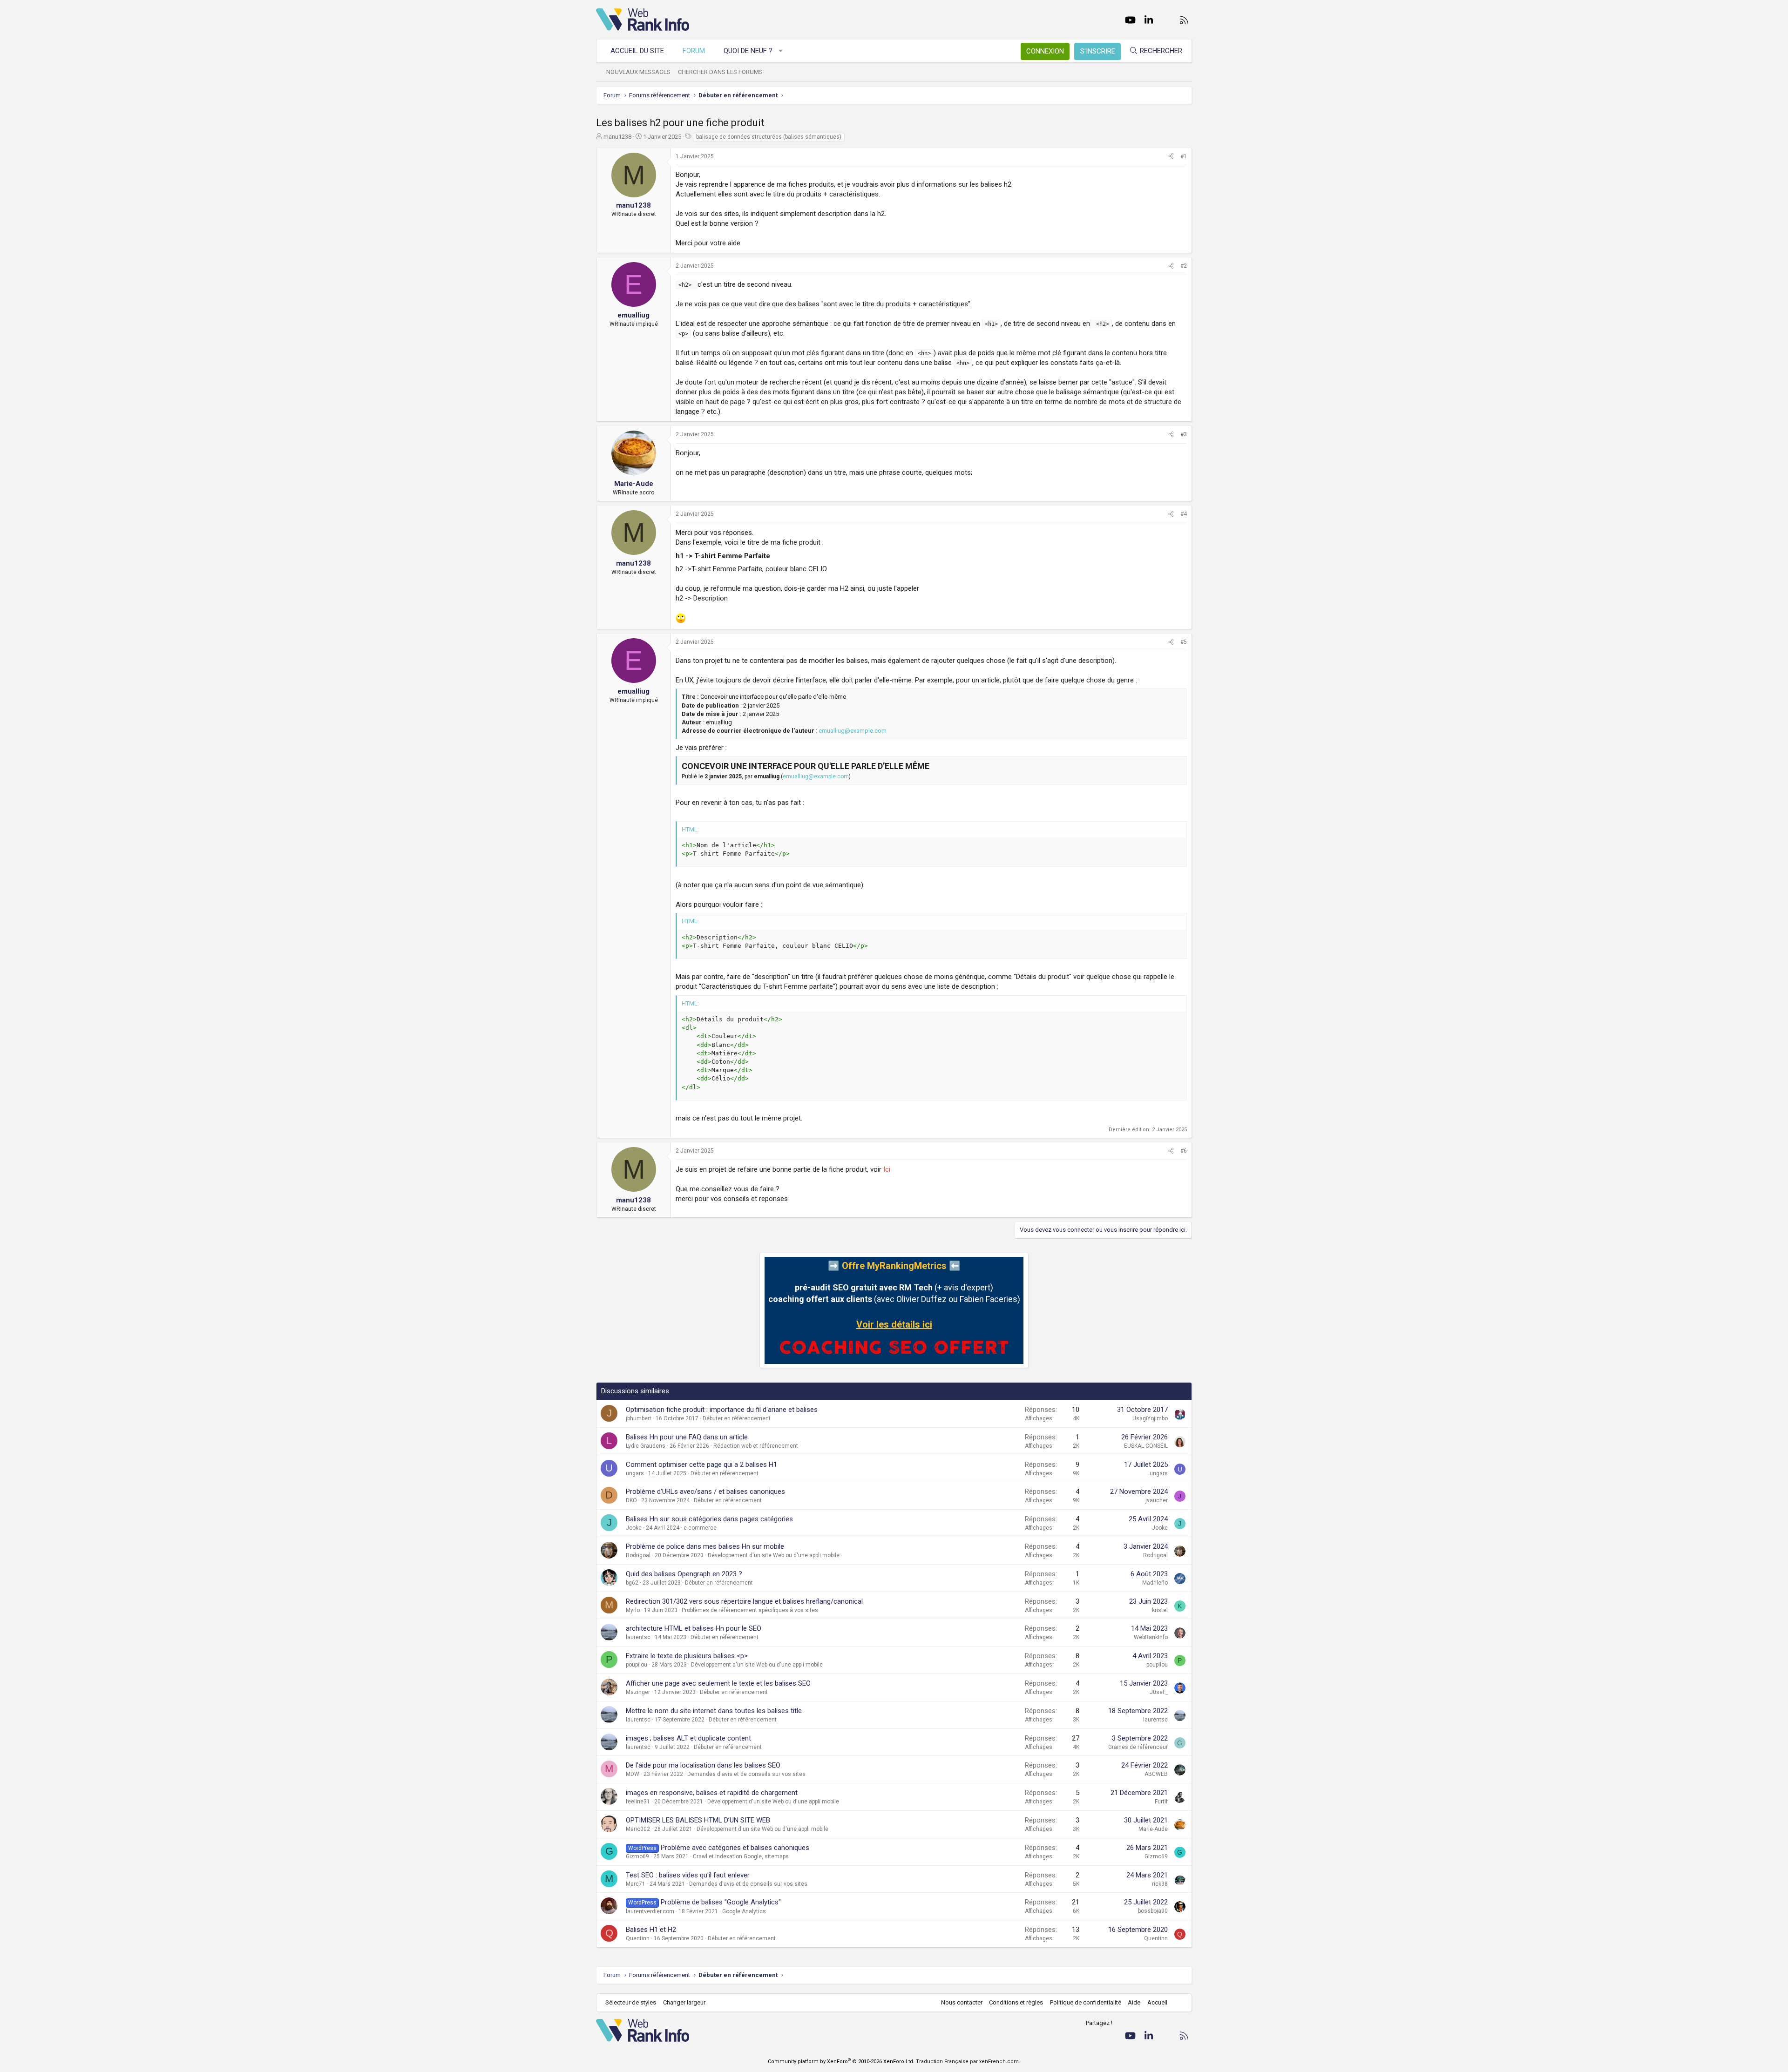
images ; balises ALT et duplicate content (688, 1738)
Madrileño (1155, 1583)
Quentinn (638, 1938)
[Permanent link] (773, 557)
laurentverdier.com (650, 1911)
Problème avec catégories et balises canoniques (735, 1848)
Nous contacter (962, 2002)
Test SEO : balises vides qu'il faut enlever (688, 1875)
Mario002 (638, 1829)
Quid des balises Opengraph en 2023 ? (684, 1574)
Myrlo (633, 1610)
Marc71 (636, 1884)
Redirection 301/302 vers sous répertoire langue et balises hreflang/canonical (744, 1601)
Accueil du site (637, 51)
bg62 (632, 1583)
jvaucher (1157, 1500)
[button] (781, 51)
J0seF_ (1159, 1692)
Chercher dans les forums (720, 72)
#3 (1184, 434)
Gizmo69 (637, 1856)
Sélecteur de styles (631, 2002)
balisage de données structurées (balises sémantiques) (769, 137)
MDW (633, 1774)
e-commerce (700, 1528)
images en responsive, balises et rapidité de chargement (712, 1793)
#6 (1184, 1151)
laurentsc (638, 1637)
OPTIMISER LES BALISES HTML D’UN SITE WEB (698, 1820)
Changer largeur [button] (684, 2002)
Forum (694, 51)
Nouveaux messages (638, 72)
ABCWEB (1156, 1774)
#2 (1184, 266)
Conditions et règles (1016, 2002)
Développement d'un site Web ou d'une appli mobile (774, 1555)
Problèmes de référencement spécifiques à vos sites (750, 1610)
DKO (631, 1500)
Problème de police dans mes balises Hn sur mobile (705, 1546)
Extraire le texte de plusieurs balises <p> (687, 1656)
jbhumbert (639, 1418)
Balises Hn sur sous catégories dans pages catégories (709, 1519)
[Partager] (1171, 157)
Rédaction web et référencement (756, 1446)
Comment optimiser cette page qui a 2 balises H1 (701, 1465)
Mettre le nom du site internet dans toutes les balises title (714, 1711)
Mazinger (638, 1692)
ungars (635, 1473)
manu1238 (617, 137)
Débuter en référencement (737, 1418)
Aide (1134, 2002)
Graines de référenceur (1138, 1747)
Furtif (1161, 1802)
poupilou (637, 1665)
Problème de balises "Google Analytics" (721, 1902)
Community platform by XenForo (841, 2062)
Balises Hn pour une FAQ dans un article (687, 1437)
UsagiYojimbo (1150, 1418)
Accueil (1157, 2002)
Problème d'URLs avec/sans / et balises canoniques (705, 1492)
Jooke (634, 1528)
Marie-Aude (1153, 1829)
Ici (887, 1169)
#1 (1184, 156)
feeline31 (638, 1802)
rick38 (1160, 1884)
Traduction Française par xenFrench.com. (968, 2062)
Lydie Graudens (646, 1446)
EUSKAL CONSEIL (1146, 1446)
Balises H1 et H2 (651, 1930)
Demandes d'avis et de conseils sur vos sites (746, 1774)
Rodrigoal (638, 1555)
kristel (1160, 1610)
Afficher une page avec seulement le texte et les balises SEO (718, 1683)
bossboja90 (1153, 1911)
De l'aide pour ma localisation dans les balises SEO (703, 1765)
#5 (1184, 642)
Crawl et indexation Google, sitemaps (741, 1856)
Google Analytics (744, 1911)
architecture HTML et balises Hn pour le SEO (694, 1628)
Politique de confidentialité (1086, 2002)
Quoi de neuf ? (748, 51)
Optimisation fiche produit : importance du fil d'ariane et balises (722, 1410)
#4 (1184, 514)
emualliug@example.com (853, 731)
